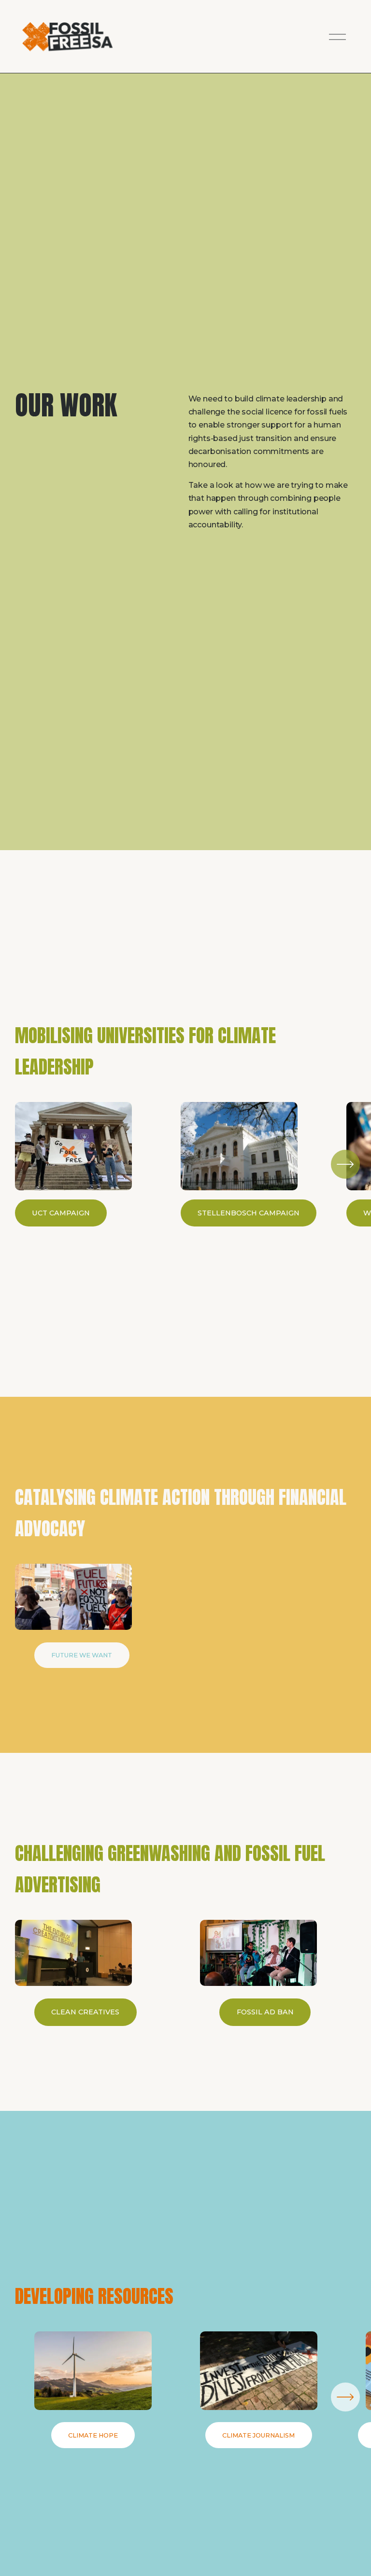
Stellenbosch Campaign (249, 1213)
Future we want (82, 1655)
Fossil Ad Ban (265, 2012)
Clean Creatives (85, 2012)
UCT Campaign (61, 1213)
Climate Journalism (258, 2435)
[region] (185, 1164)
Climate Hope (93, 2435)
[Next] (345, 1164)
